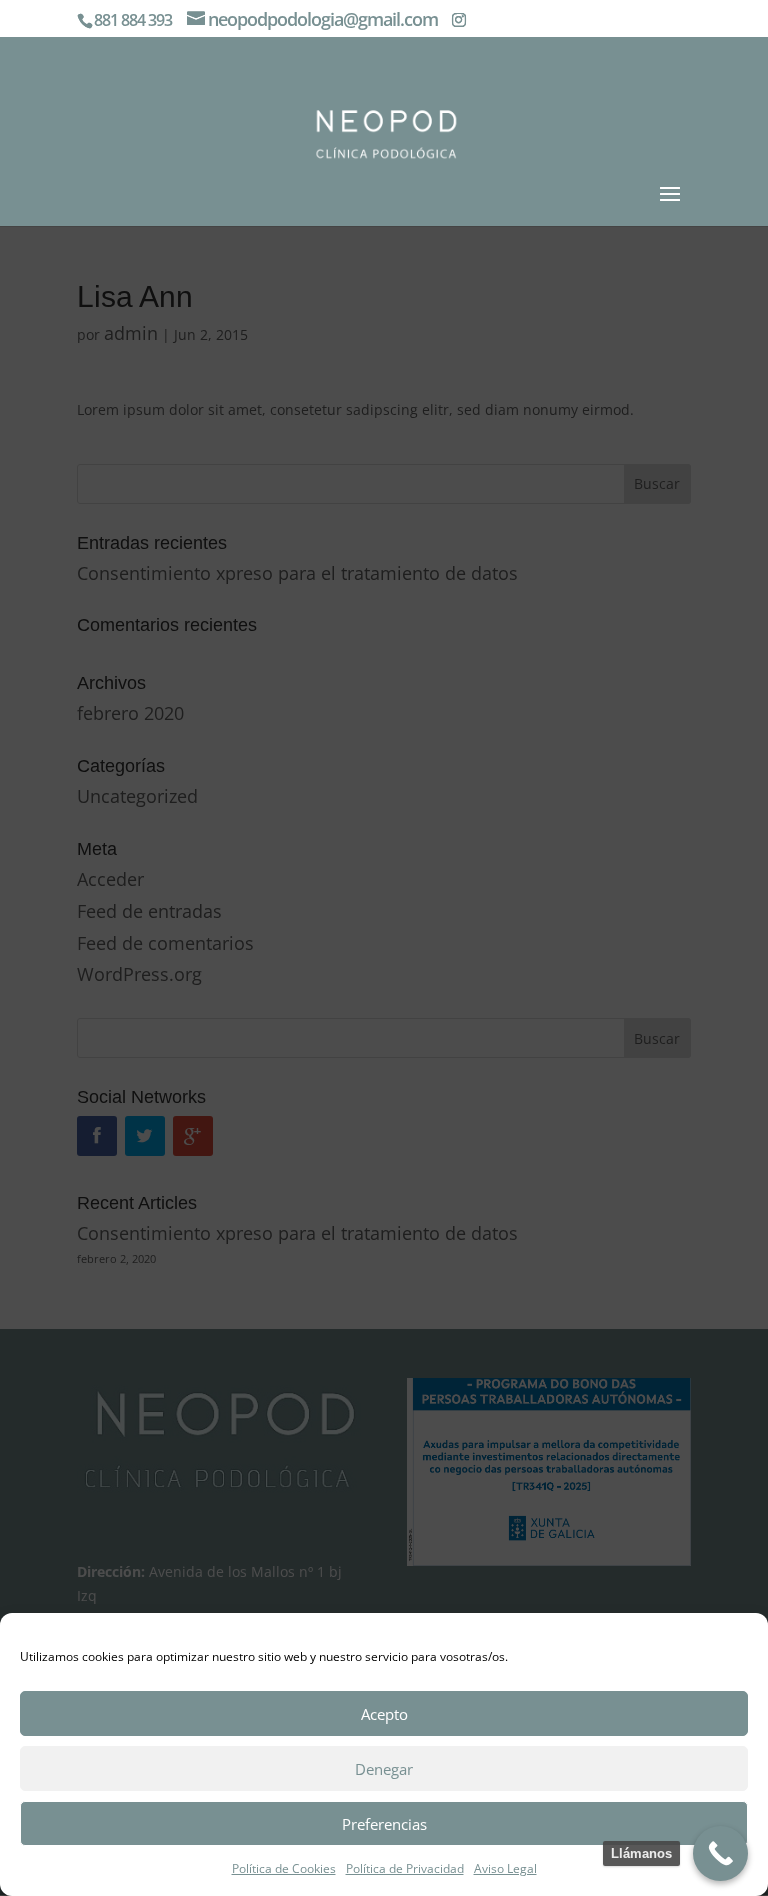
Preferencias (384, 1824)
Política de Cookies (284, 1868)
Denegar (384, 1769)
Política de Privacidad (405, 1868)
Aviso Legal (505, 1868)
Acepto (384, 1714)
